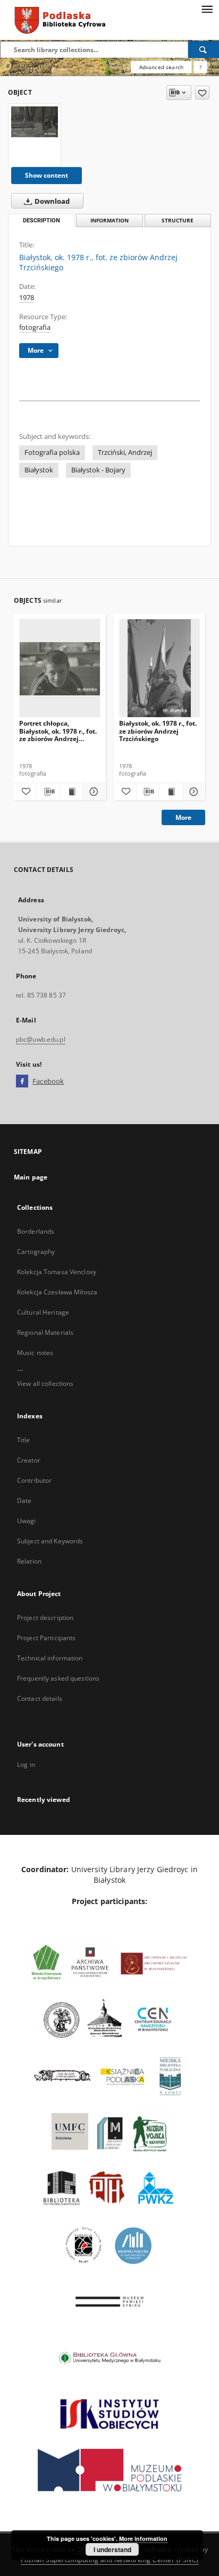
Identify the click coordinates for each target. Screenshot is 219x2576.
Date (24, 1501)
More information (143, 2538)
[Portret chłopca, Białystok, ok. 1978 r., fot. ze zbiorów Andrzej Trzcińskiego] (60, 668)
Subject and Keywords (50, 1541)
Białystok (39, 470)
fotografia (35, 327)
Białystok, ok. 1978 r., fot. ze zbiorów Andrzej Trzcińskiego (158, 731)
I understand (112, 2549)
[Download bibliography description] (48, 792)
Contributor (34, 1480)
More (183, 817)
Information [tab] (109, 221)
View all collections (45, 1383)
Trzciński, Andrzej (125, 452)
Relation (29, 1561)
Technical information (50, 1658)
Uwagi (27, 1521)
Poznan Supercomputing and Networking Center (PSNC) (110, 2560)
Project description (45, 1618)
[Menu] (207, 9)
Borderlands (36, 1231)
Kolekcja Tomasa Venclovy (57, 1272)
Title (24, 1440)
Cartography (36, 1252)
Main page (31, 1177)
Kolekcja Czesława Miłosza (57, 1292)
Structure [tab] (178, 221)
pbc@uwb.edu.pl (41, 1039)
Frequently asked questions (58, 1678)
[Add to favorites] (202, 93)
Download (51, 201)
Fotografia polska (52, 452)
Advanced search (161, 67)
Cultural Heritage (43, 1312)
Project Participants (46, 1638)
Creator (29, 1460)
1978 (27, 298)
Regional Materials (45, 1332)
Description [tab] (41, 221)
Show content (47, 175)
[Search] (204, 49)
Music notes (35, 1353)
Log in (26, 1764)
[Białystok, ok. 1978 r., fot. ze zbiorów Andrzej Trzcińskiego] (35, 122)
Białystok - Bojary (98, 470)
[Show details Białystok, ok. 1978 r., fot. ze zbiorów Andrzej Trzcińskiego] (192, 792)
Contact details (40, 1698)
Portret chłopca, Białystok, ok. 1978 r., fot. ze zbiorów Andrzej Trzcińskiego (58, 731)
